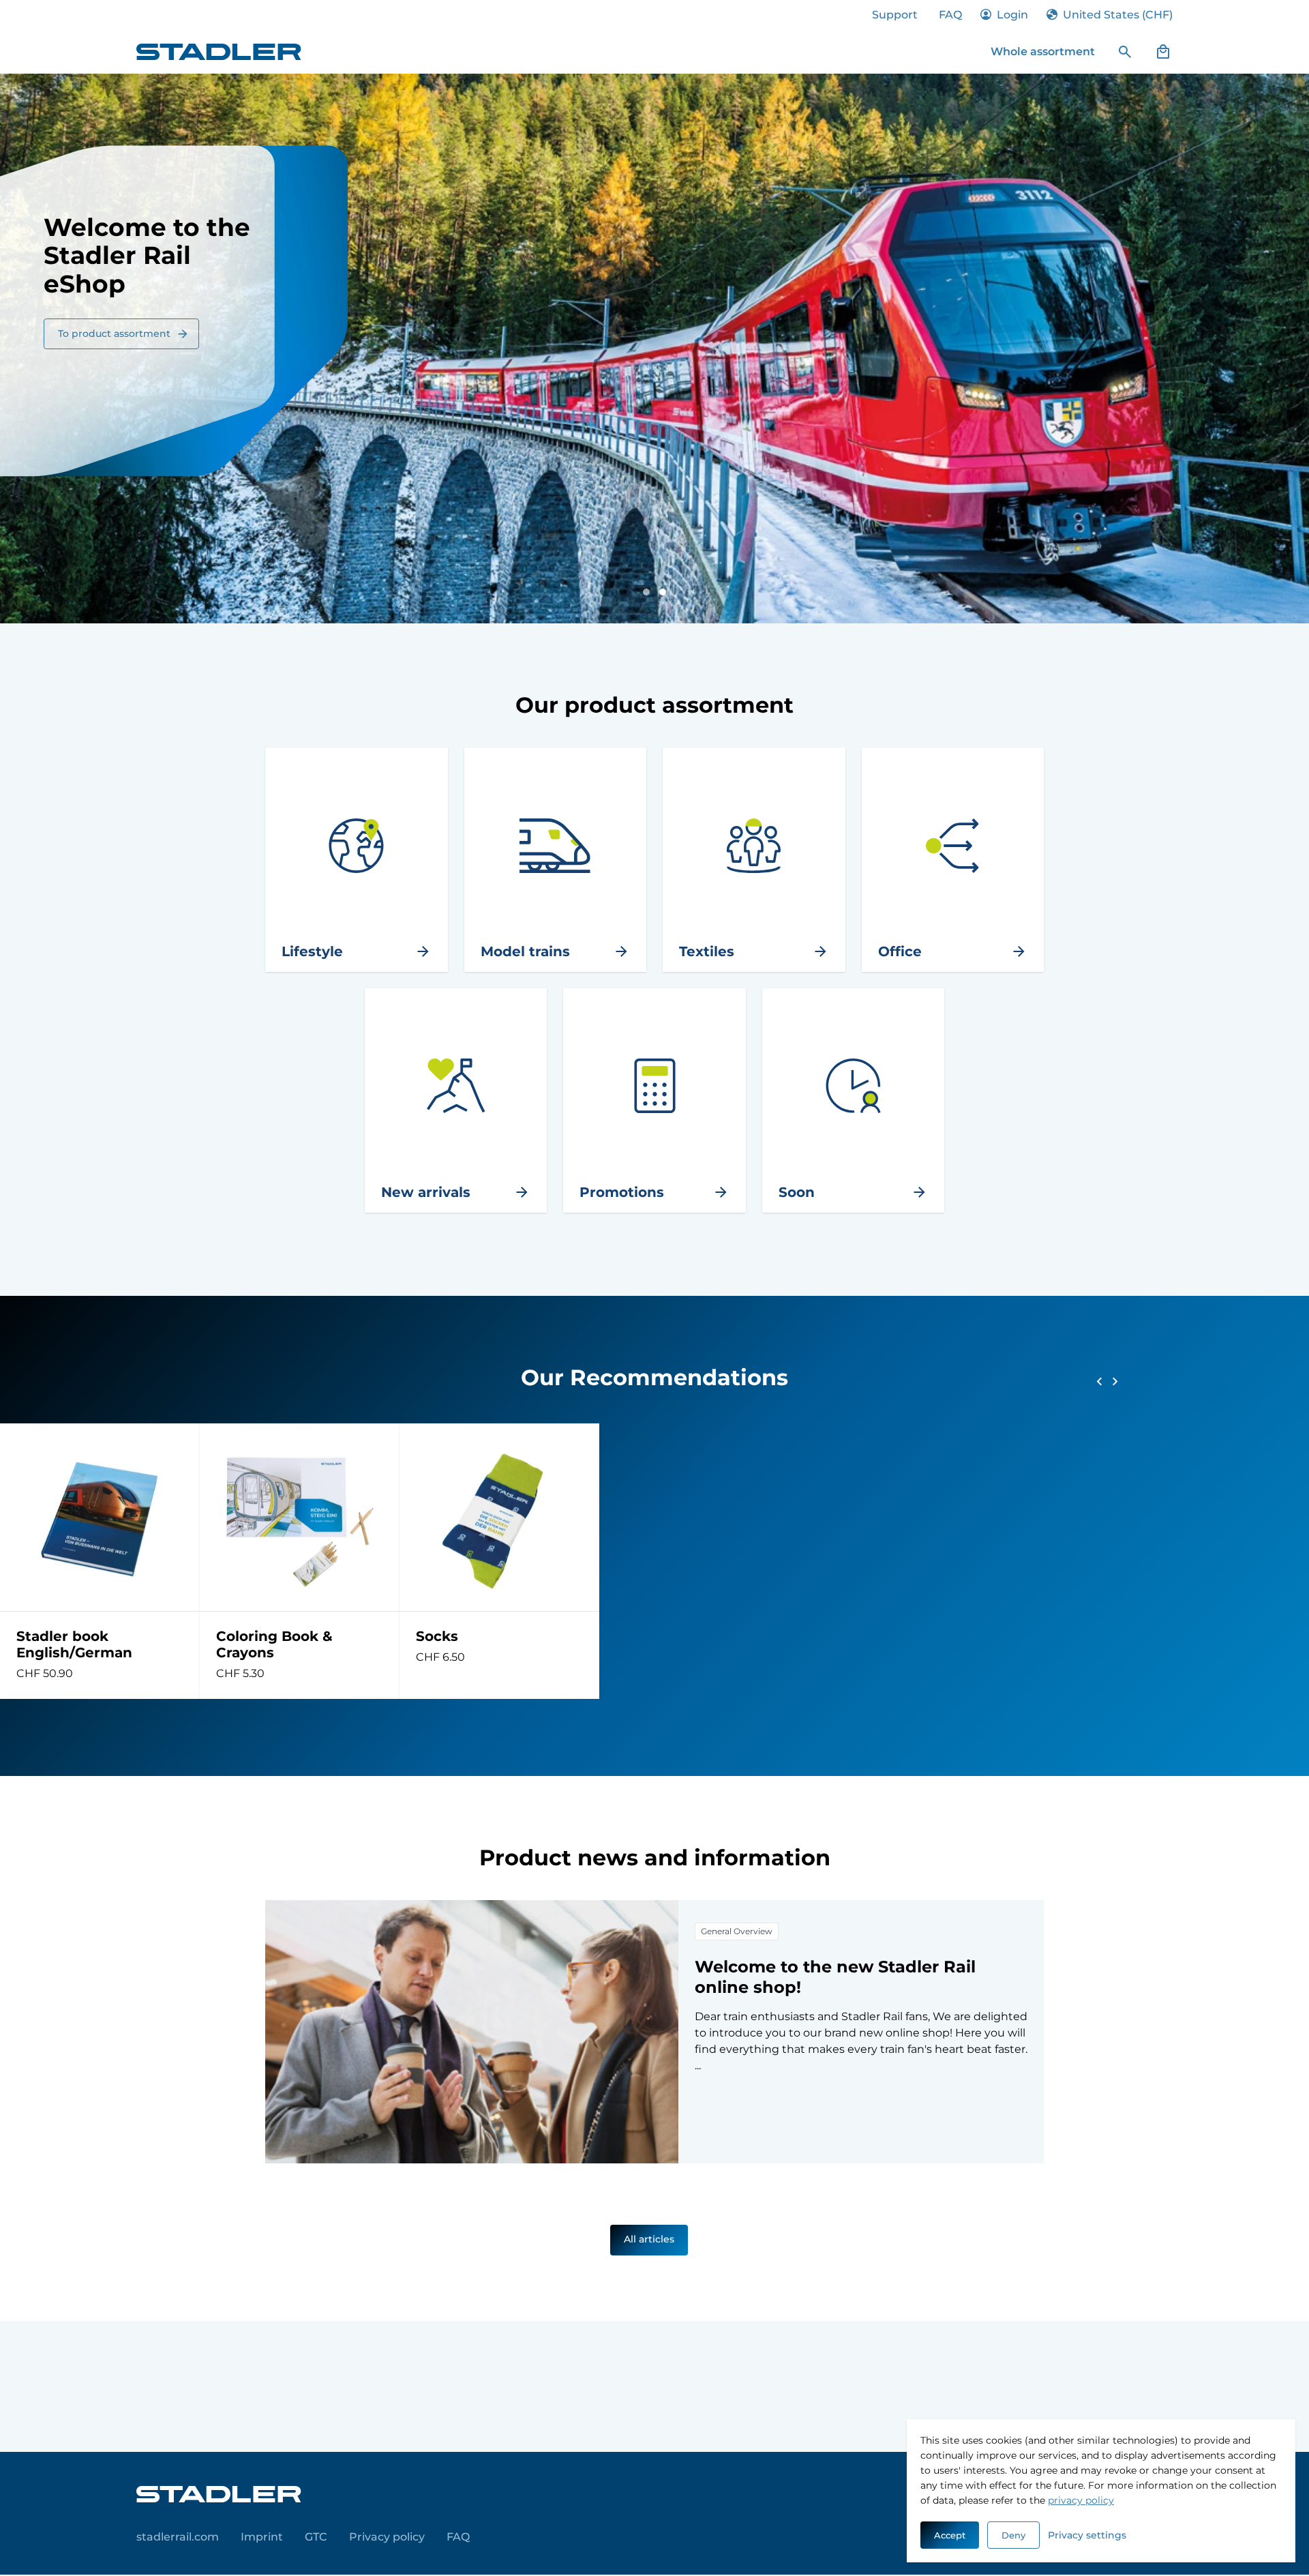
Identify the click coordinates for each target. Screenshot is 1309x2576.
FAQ (458, 2537)
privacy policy (1081, 2500)
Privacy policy (387, 2537)
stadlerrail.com (178, 2537)
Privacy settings (1087, 2535)
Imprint (262, 2537)
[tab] (893, 15)
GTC (316, 2537)
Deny (1013, 2535)
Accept (950, 2535)
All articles (649, 2239)
